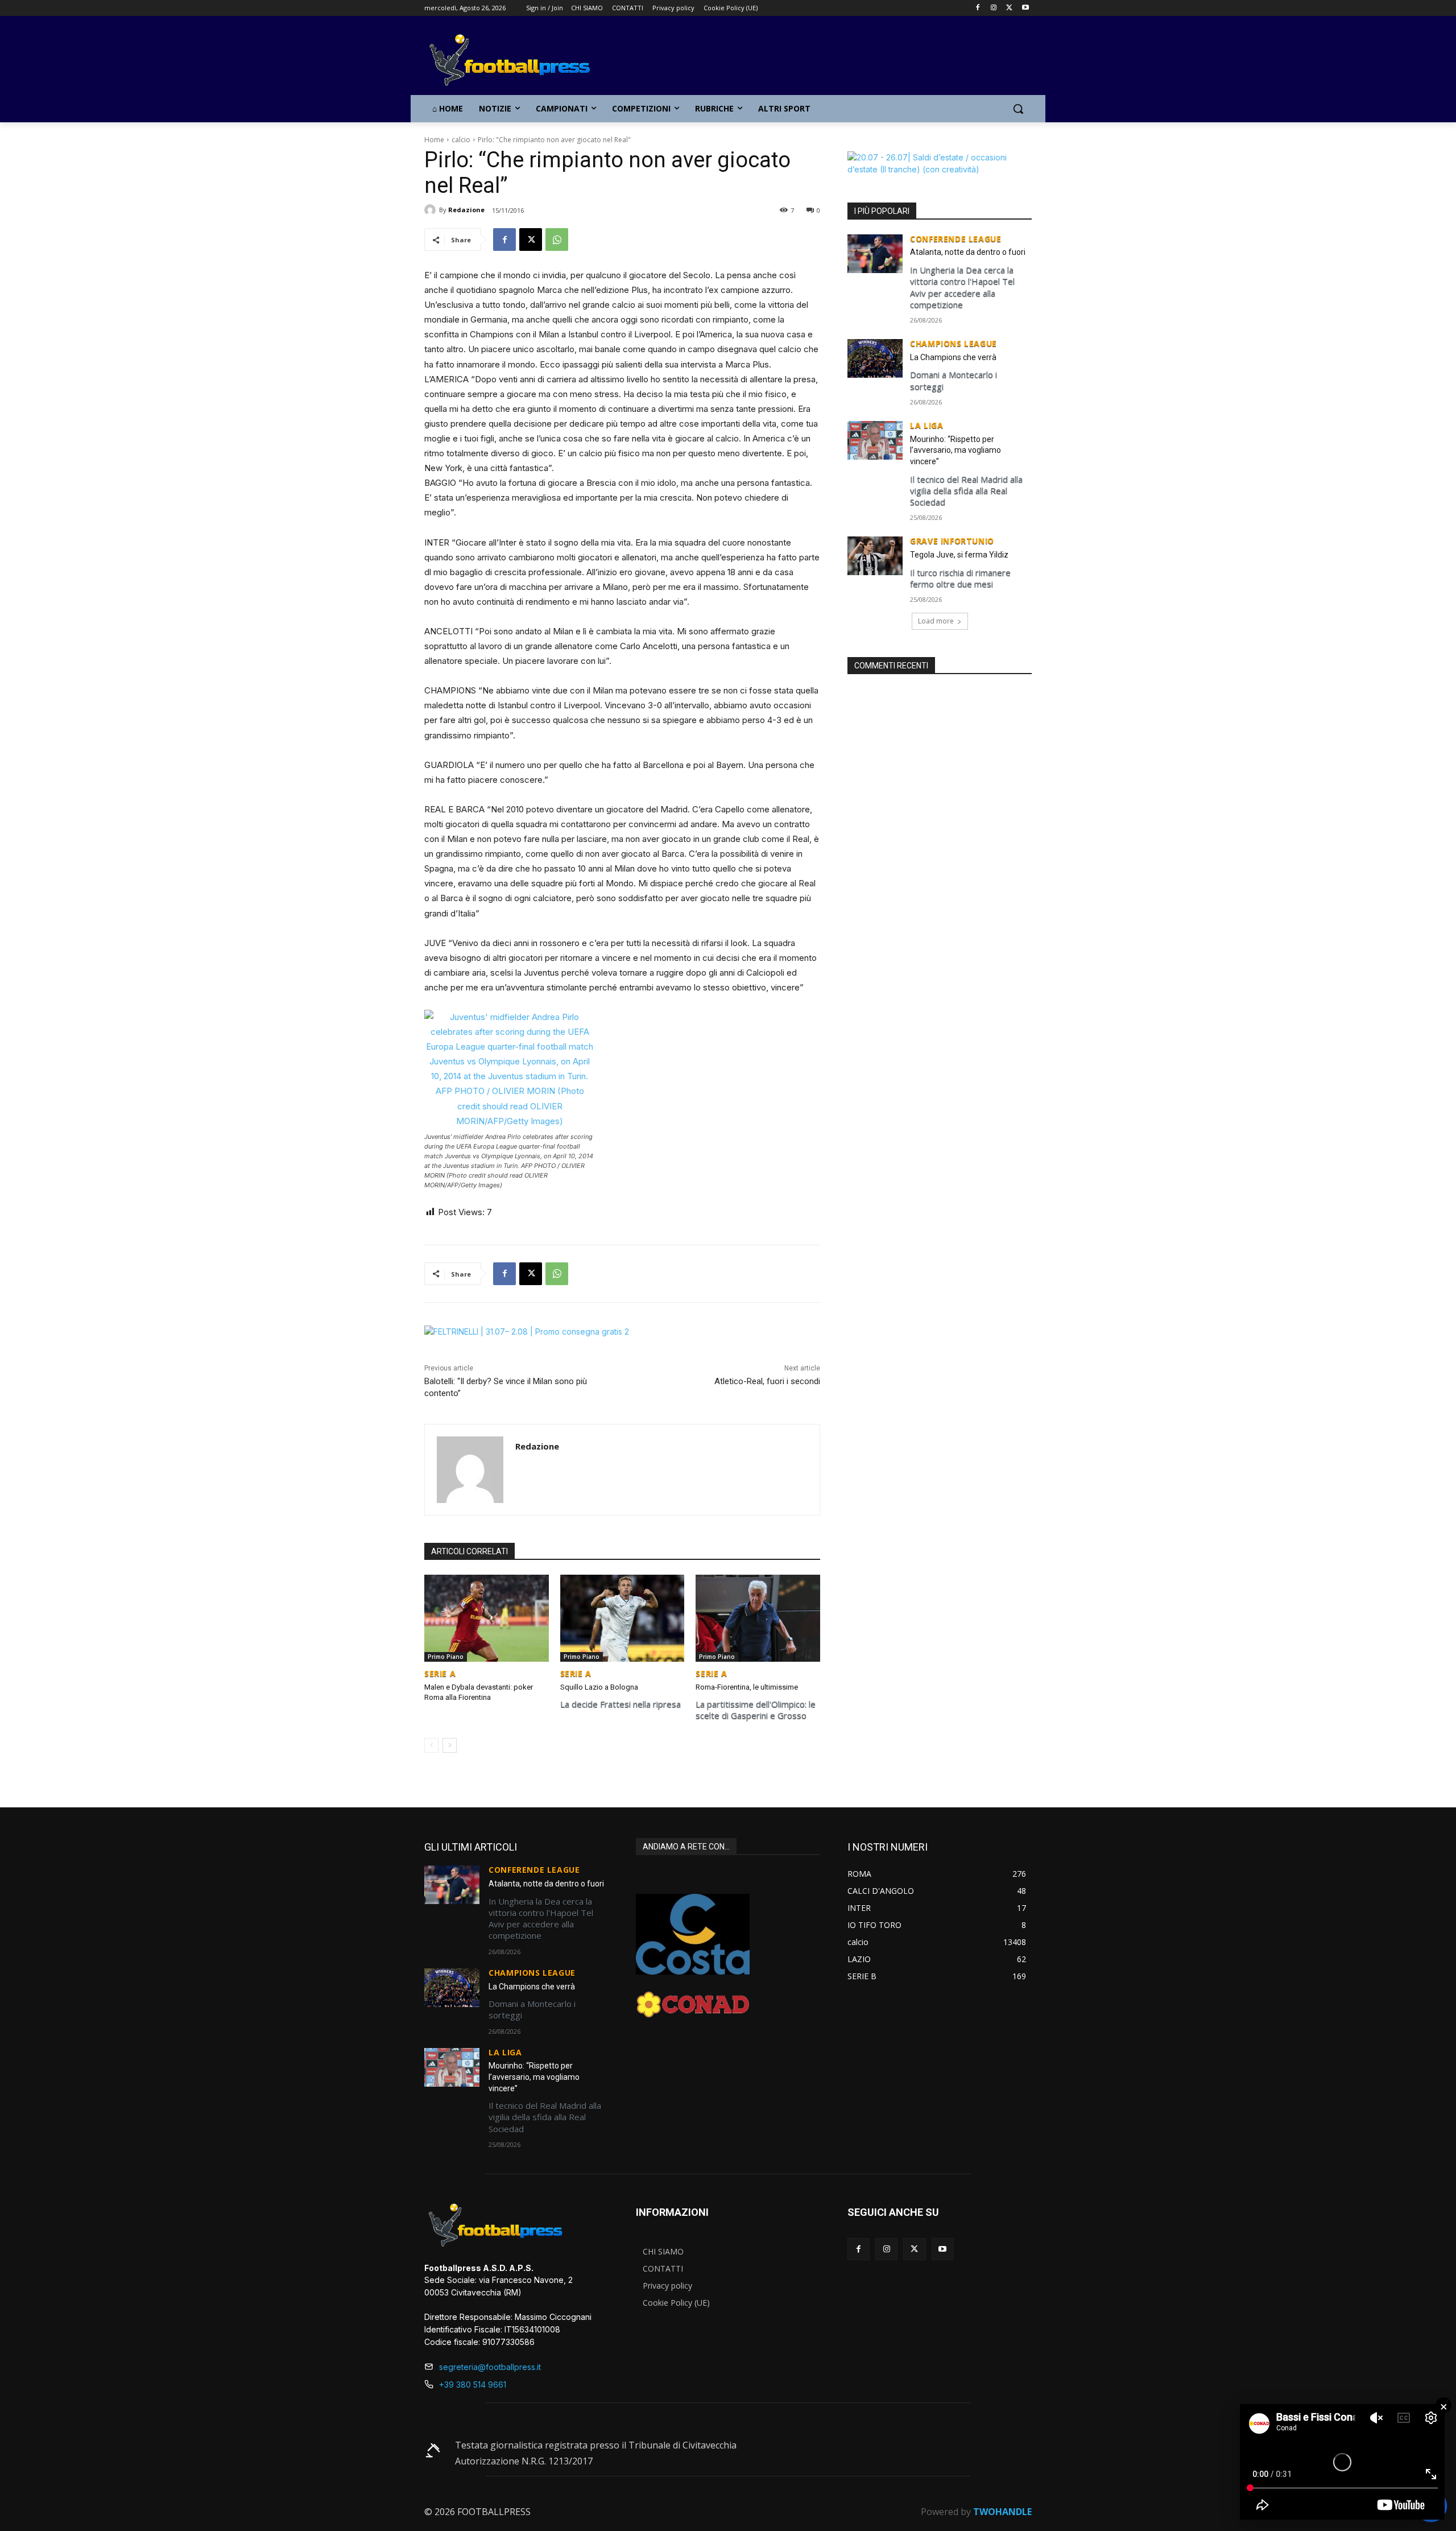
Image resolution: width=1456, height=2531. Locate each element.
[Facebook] (978, 8)
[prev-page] (431, 1745)
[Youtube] (1025, 8)
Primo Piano (446, 1657)
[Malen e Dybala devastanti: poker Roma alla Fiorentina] (487, 1618)
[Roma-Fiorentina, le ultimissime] (758, 1618)
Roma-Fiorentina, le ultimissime (747, 1687)
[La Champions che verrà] (875, 358)
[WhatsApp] (557, 240)
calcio (461, 140)
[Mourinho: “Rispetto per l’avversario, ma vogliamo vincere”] (875, 440)
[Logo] (515, 61)
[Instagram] (994, 8)
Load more (936, 621)
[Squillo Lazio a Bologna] (622, 1618)
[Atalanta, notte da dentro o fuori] (875, 254)
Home (434, 140)
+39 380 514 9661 (473, 2385)
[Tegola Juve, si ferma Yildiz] (875, 556)
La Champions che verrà (953, 357)
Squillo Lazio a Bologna (599, 1687)
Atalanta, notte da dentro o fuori (968, 252)
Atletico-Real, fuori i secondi (767, 1381)
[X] (1009, 8)
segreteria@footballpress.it (490, 2367)
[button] (1018, 109)
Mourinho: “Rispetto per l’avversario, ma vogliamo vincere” (955, 450)
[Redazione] (432, 210)
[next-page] (450, 1745)
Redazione (466, 210)
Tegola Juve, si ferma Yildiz (959, 555)
